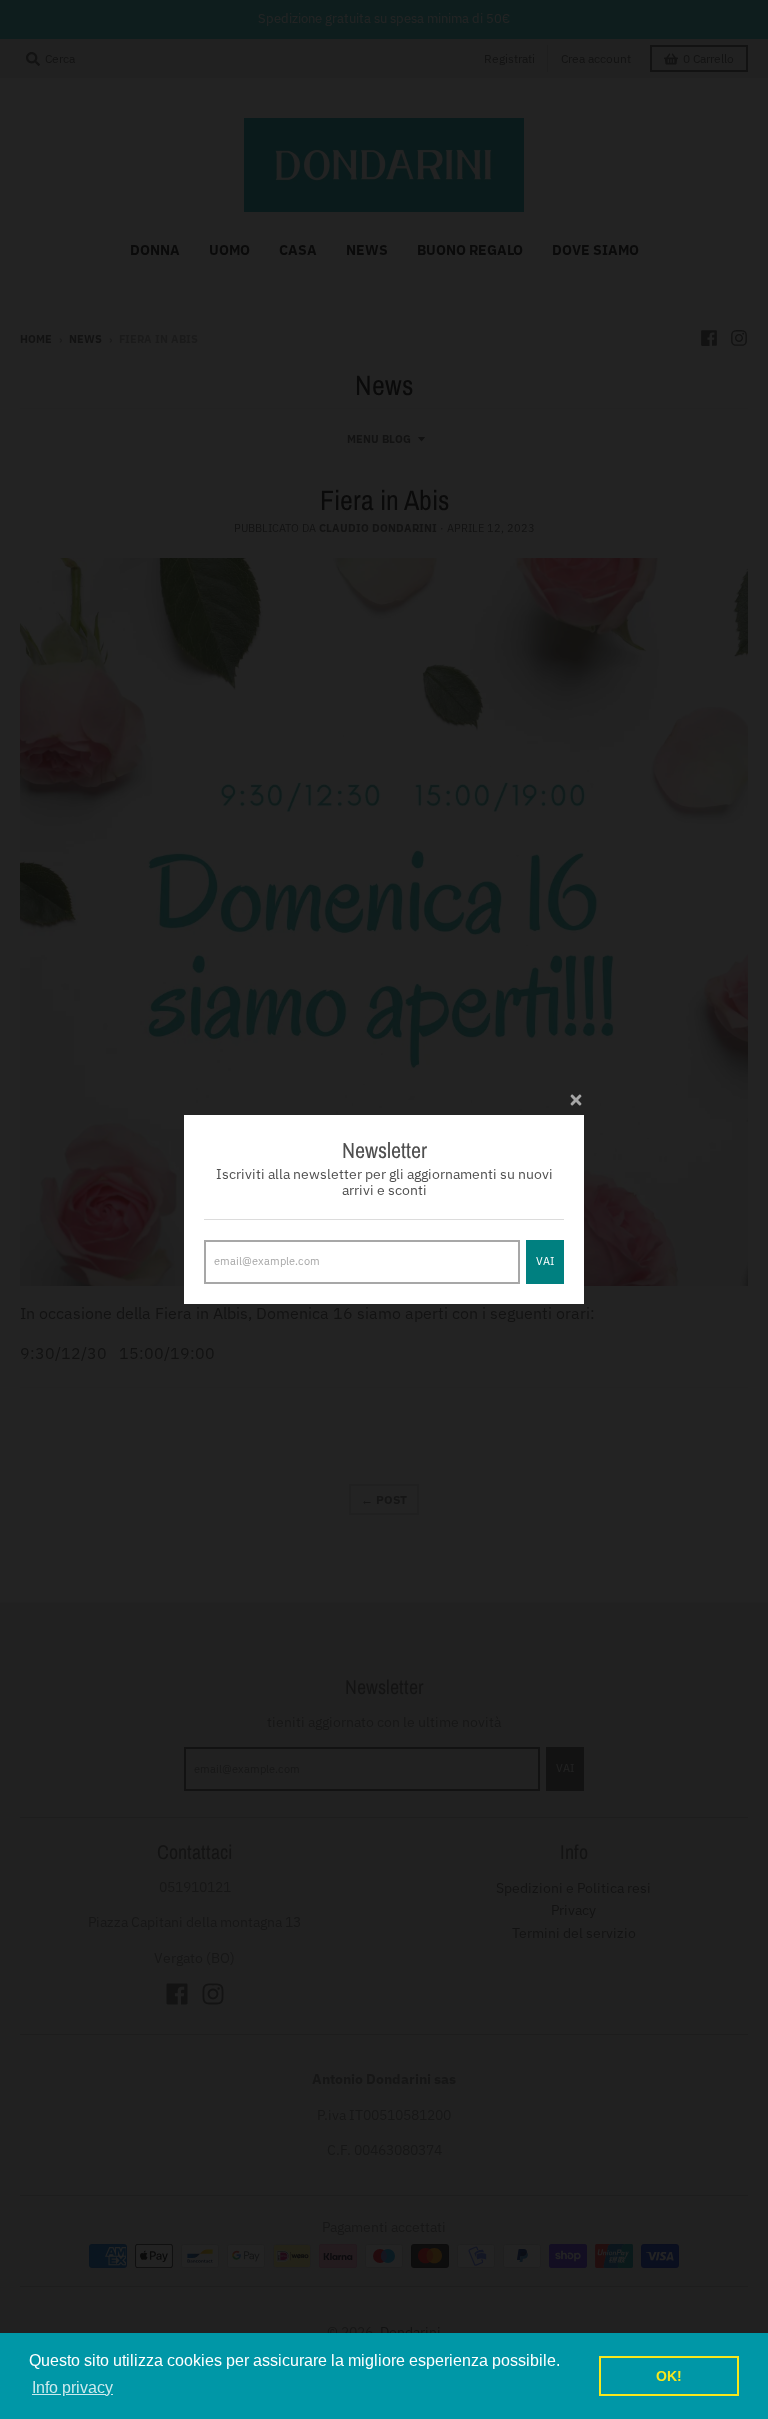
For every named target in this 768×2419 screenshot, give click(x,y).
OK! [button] (669, 2376)
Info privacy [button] (72, 2387)
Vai (545, 1261)
